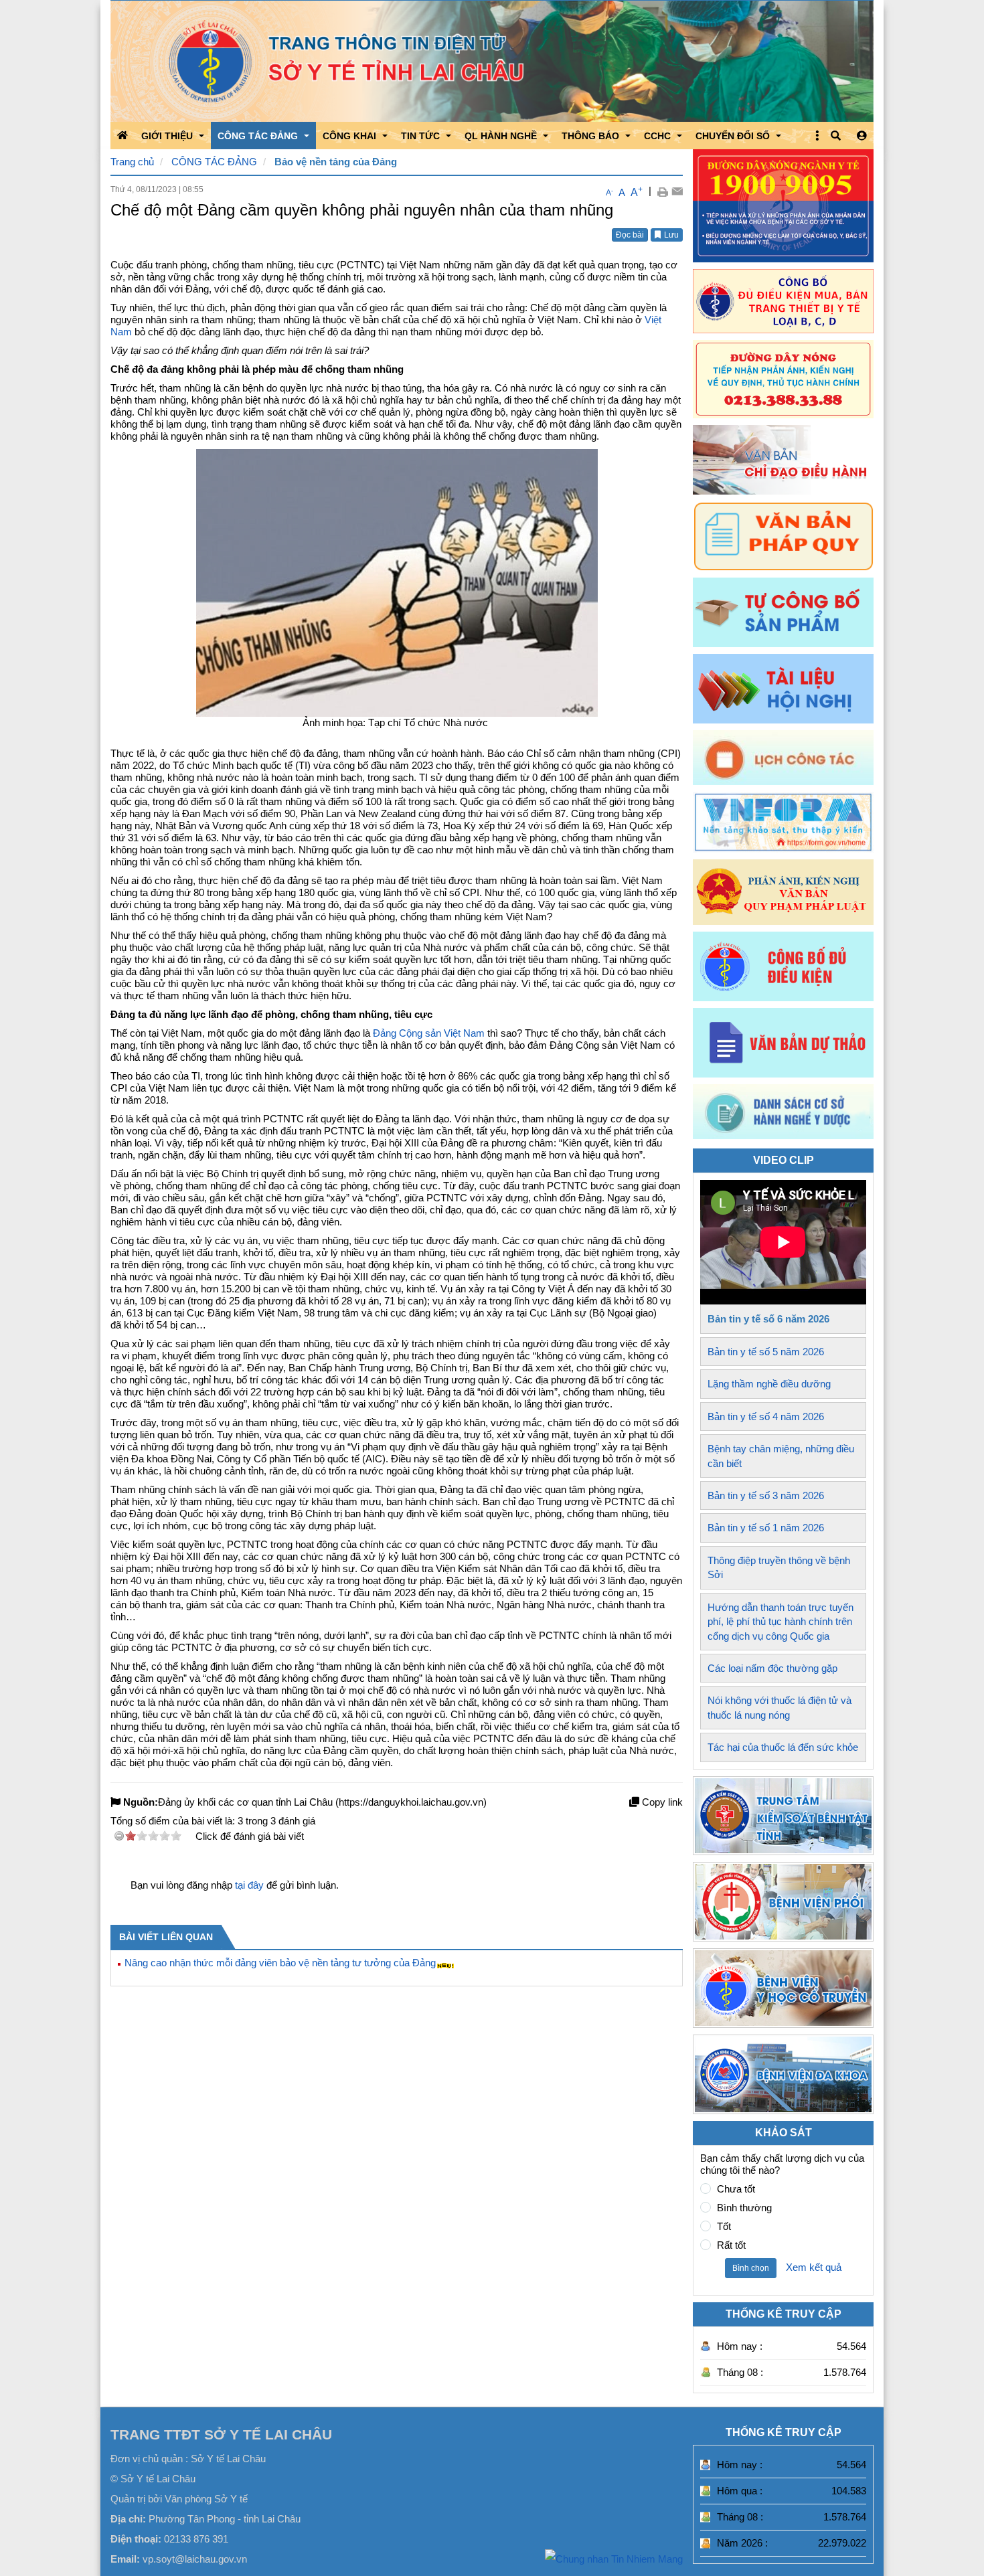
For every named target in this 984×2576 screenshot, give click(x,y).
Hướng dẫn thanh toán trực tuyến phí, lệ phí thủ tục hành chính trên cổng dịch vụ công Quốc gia (781, 1622)
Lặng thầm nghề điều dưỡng (769, 1384)
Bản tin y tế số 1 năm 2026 (766, 1528)
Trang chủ (132, 162)
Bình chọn (751, 2268)
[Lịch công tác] (783, 758)
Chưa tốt (736, 2189)
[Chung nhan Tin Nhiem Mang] (614, 2558)
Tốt (724, 2226)
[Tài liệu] (783, 689)
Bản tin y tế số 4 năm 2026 (766, 1416)
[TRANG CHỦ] (122, 135)
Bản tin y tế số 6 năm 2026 (768, 1319)
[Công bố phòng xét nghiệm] (783, 966)
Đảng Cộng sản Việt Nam (429, 1033)
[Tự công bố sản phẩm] (783, 612)
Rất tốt (731, 2245)
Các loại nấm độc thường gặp (772, 1668)
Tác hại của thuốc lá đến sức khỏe (783, 1747)
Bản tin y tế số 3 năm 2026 (766, 1495)
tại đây (249, 1885)
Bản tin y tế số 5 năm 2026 (766, 1352)
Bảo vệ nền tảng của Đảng (336, 162)
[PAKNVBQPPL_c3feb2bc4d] (783, 892)
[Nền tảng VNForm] (783, 822)
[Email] (677, 191)
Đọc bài (630, 235)
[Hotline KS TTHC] (783, 379)
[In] (662, 191)
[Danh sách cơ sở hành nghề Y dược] (783, 1135)
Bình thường (744, 2208)
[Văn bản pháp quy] (783, 536)
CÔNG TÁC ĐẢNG (214, 162)
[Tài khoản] (862, 136)
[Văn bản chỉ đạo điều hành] (783, 460)
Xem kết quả (814, 2267)
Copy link (661, 1802)
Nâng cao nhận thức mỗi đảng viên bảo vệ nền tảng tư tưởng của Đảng (280, 1963)
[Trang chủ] (492, 61)
